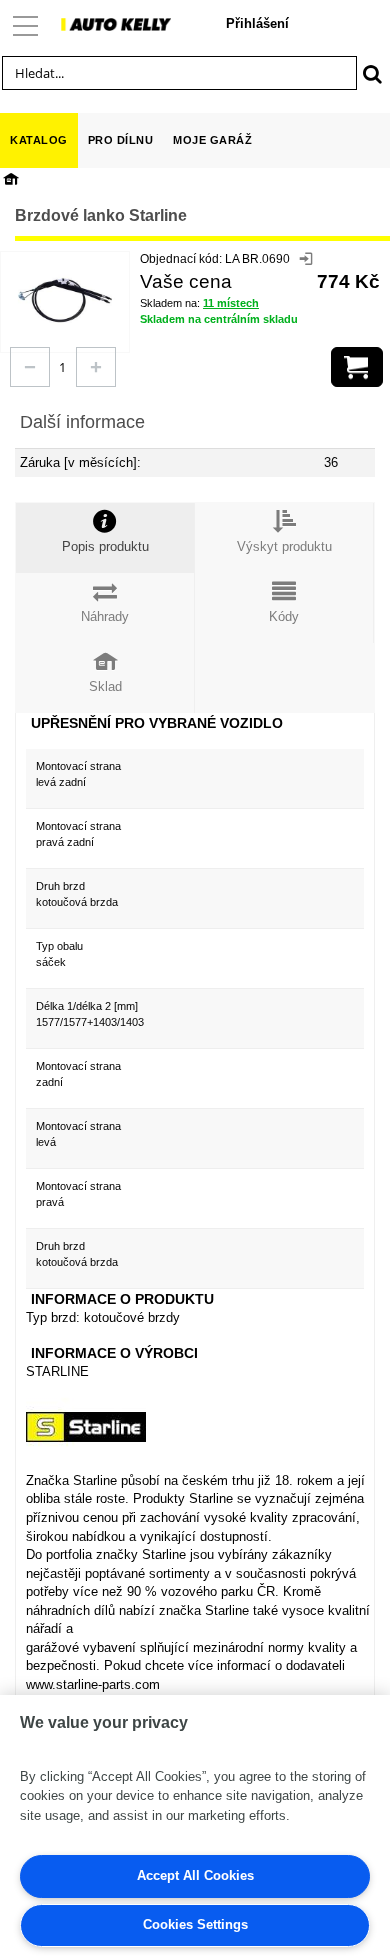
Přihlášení (257, 23)
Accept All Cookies (195, 1875)
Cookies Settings (195, 1924)
